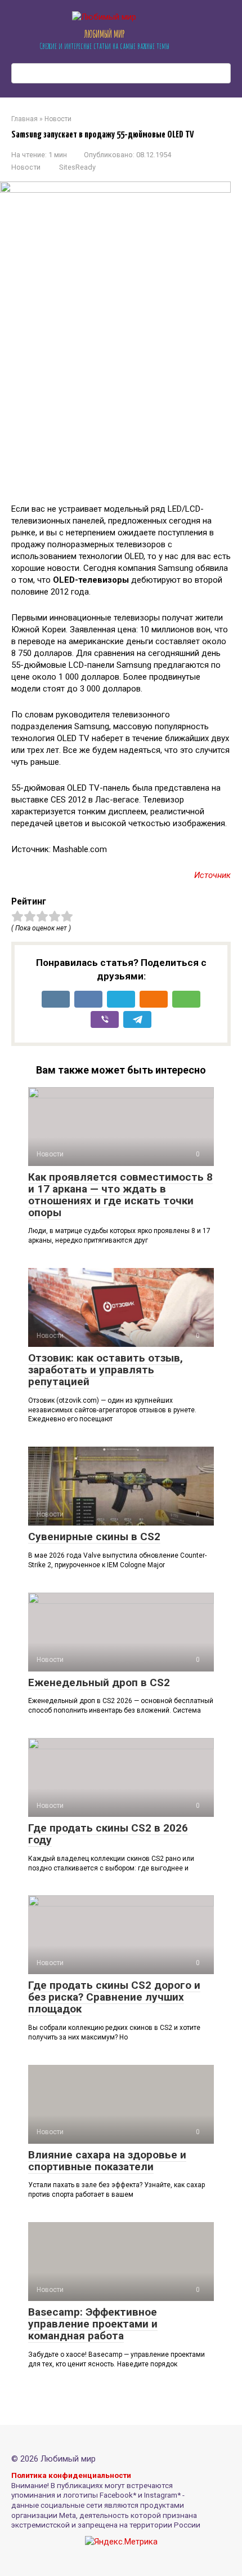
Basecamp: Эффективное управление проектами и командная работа (93, 2324)
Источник (212, 875)
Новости (26, 167)
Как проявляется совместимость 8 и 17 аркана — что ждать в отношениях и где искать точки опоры (120, 1195)
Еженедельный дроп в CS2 (99, 1682)
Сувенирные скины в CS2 (94, 1537)
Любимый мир (104, 34)
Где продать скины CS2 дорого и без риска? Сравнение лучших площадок (114, 1997)
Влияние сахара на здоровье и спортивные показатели (107, 2161)
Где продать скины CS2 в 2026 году (108, 1834)
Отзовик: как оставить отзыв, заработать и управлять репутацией (106, 1370)
